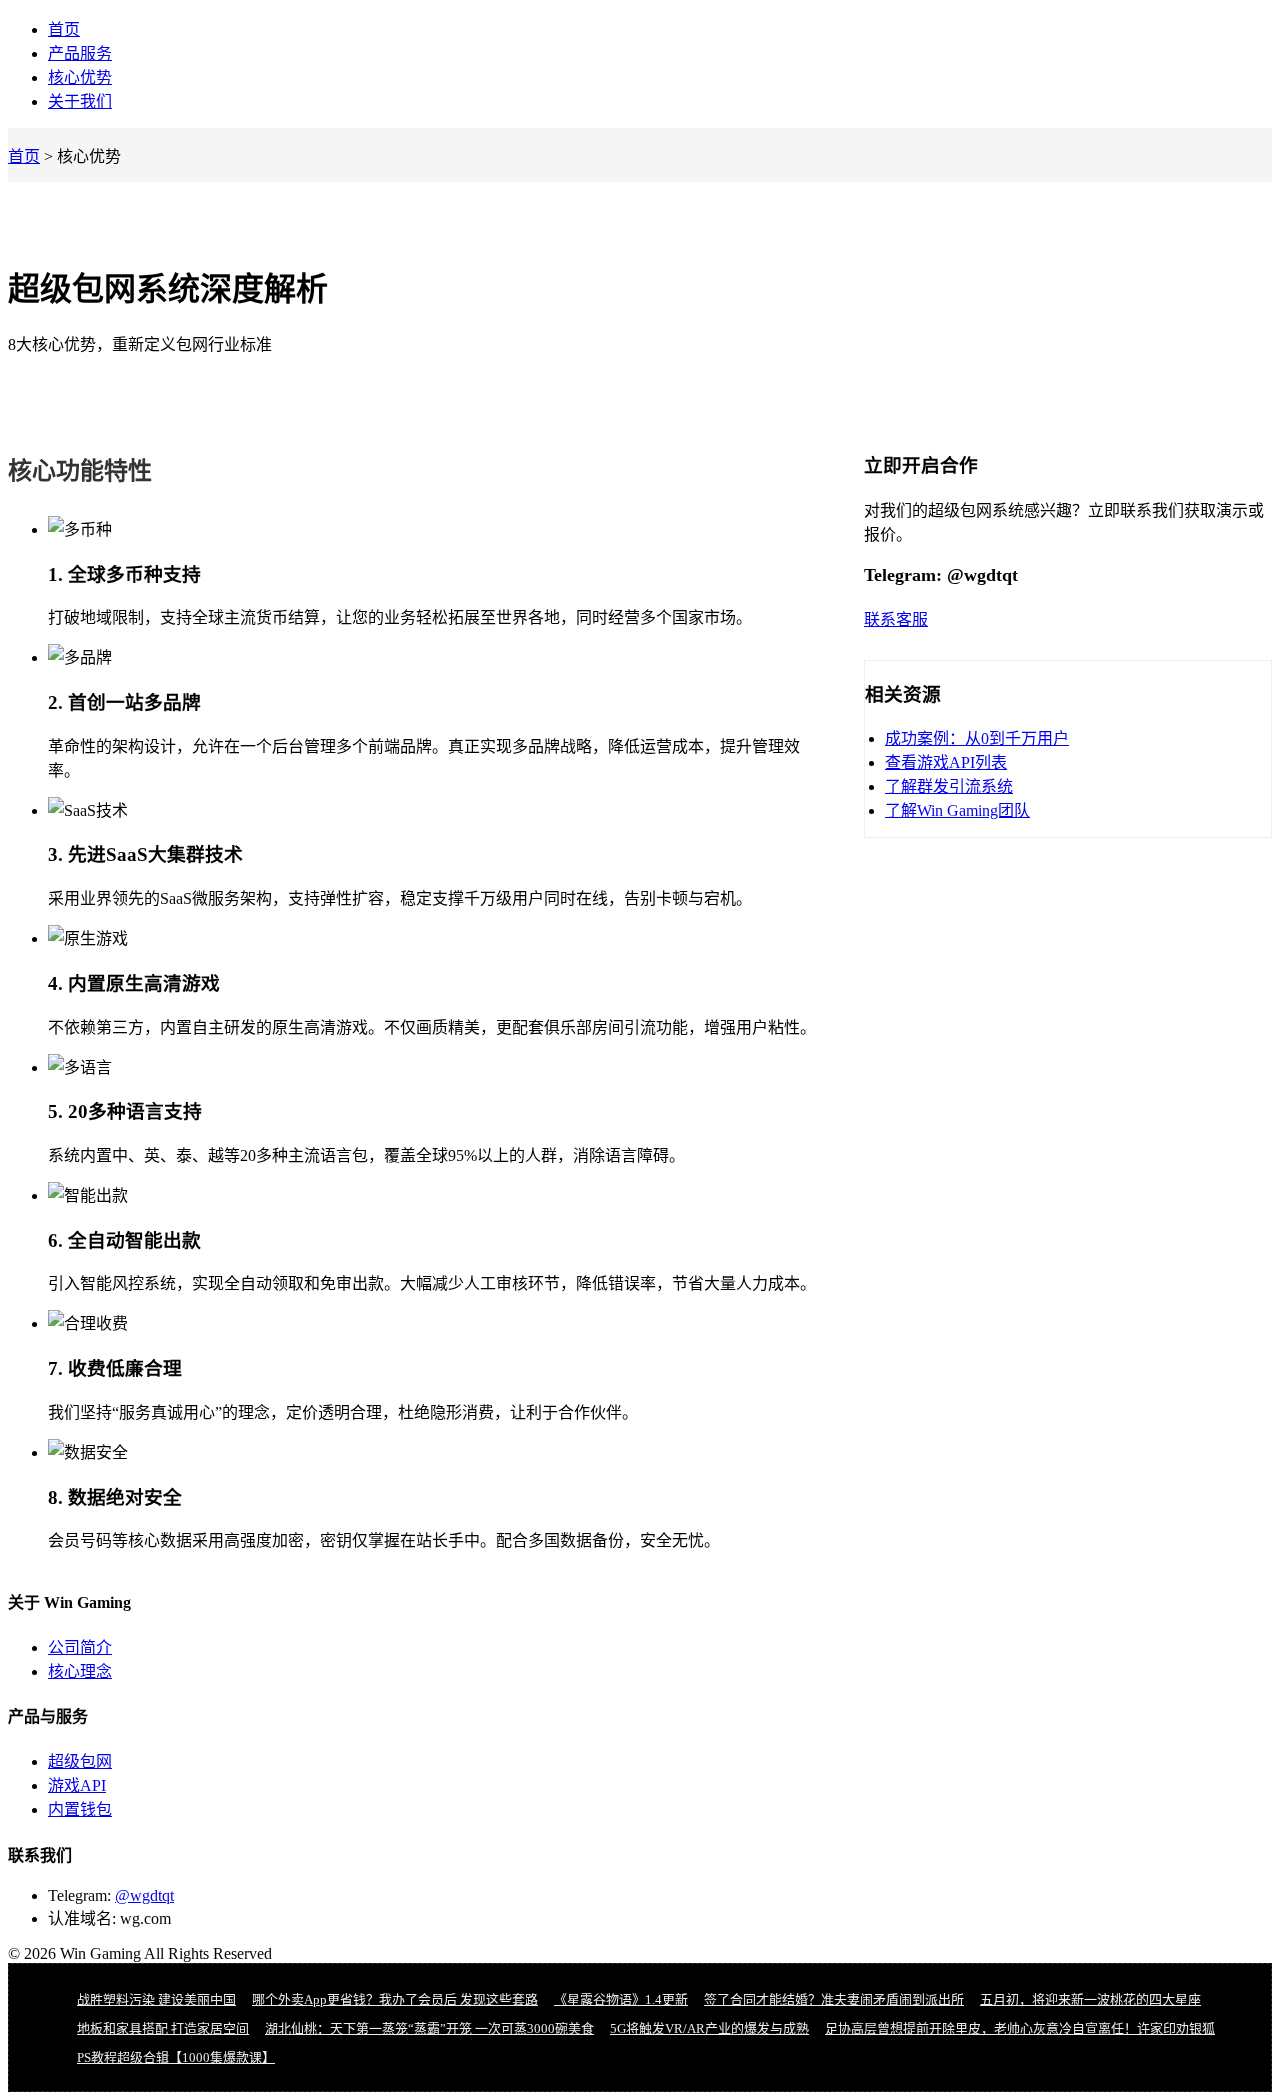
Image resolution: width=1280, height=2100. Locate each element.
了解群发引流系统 (949, 786)
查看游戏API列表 (946, 762)
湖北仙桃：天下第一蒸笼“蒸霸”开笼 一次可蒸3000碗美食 (429, 2028)
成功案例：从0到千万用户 (977, 738)
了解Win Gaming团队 (957, 810)
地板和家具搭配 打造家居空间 (163, 2028)
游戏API (77, 1785)
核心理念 (80, 1671)
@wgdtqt (144, 1895)
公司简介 (80, 1647)
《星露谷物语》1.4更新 (621, 1999)
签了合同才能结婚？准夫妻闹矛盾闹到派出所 (834, 1999)
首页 (64, 29)
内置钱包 (80, 1809)
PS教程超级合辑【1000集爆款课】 (176, 2057)
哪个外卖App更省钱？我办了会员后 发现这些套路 (395, 1999)
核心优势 (80, 77)
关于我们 (80, 101)
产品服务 (80, 53)
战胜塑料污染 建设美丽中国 (156, 1999)
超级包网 (80, 1761)
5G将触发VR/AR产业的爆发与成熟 (709, 2028)
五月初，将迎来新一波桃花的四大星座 (1090, 1999)
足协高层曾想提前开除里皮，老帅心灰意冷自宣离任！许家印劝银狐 (1020, 2028)
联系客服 (896, 619)
